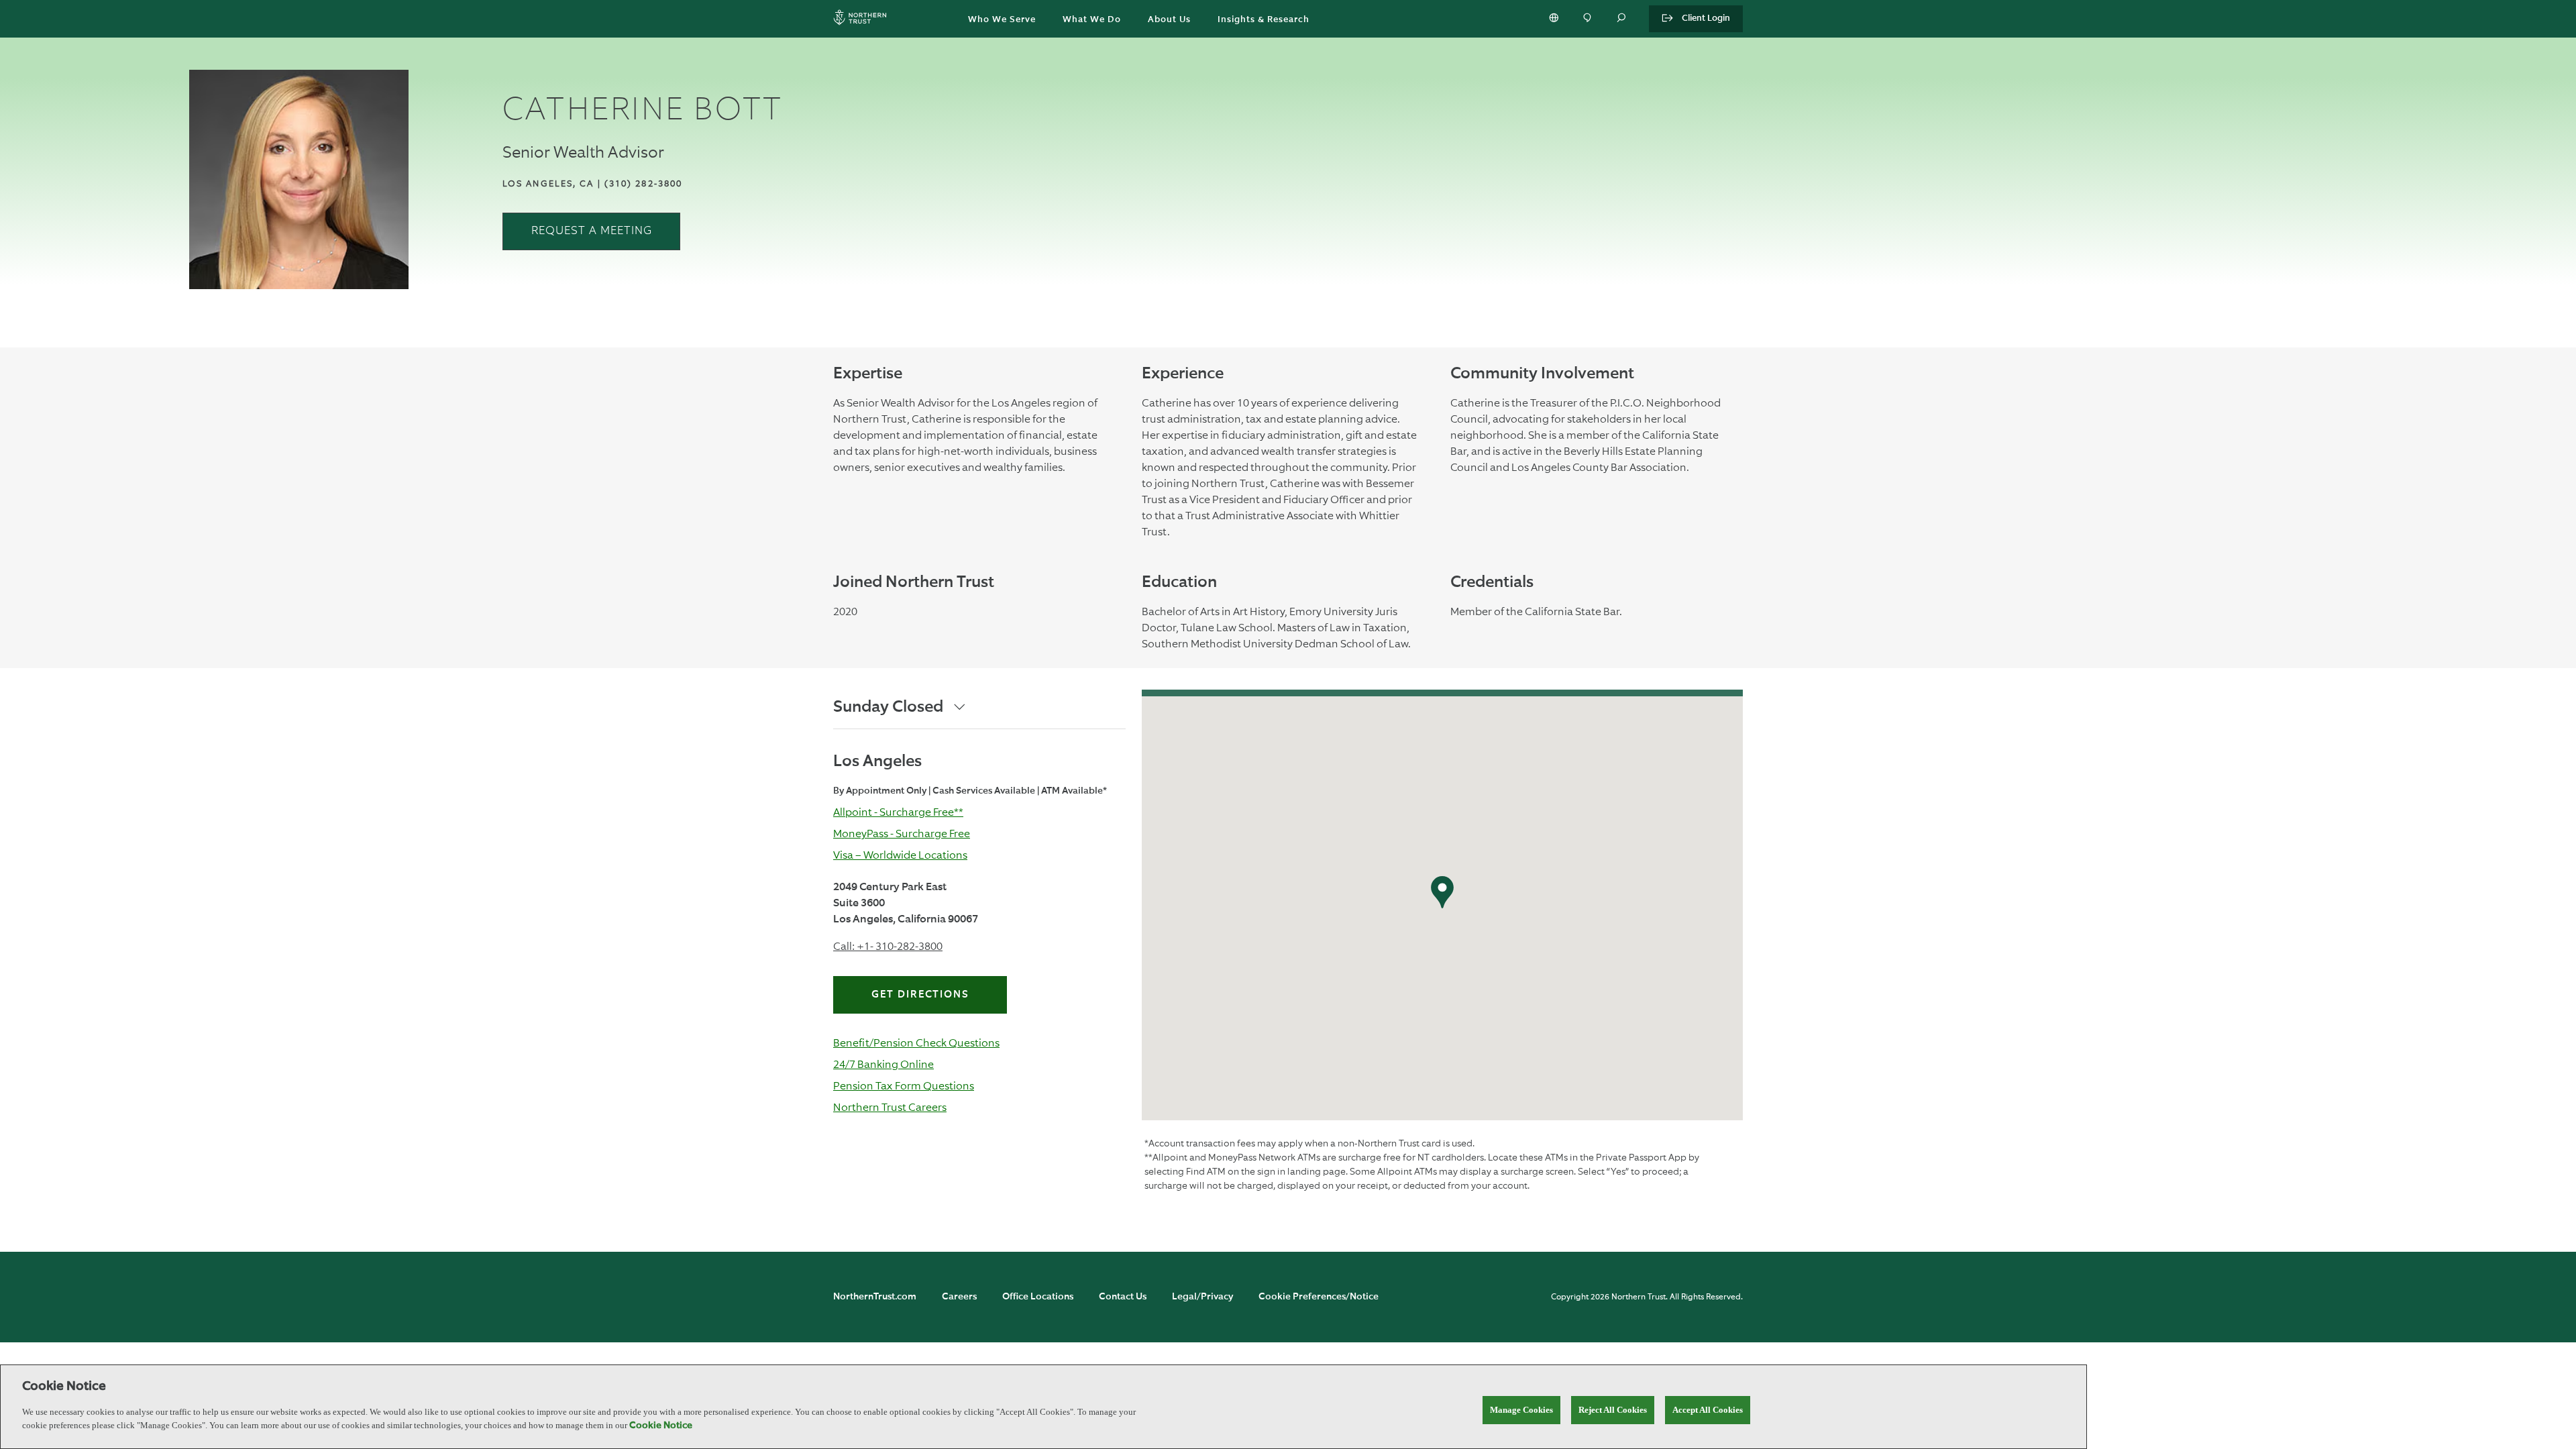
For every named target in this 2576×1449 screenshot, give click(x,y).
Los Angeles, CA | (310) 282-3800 (592, 183)
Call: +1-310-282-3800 (888, 946)
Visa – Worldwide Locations (900, 855)
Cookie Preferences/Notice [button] (1319, 1297)
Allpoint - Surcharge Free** (898, 812)
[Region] (1555, 19)
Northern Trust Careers (890, 1107)
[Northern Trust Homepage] (863, 19)
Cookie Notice (661, 1426)
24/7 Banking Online (883, 1064)
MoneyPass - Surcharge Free (902, 834)
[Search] (1622, 19)
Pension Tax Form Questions (904, 1086)
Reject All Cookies (1613, 1410)
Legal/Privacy (1202, 1297)
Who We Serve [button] (1002, 20)
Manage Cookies (1521, 1410)
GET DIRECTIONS (920, 995)
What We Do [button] (1092, 20)
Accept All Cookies (1708, 1410)
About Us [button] (1169, 20)
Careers (959, 1297)
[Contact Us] (1589, 19)
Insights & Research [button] (1264, 20)
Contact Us (1123, 1297)
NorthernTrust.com (875, 1297)
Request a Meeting (592, 231)
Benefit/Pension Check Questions (916, 1043)
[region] (1043, 1407)
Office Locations (1038, 1297)
